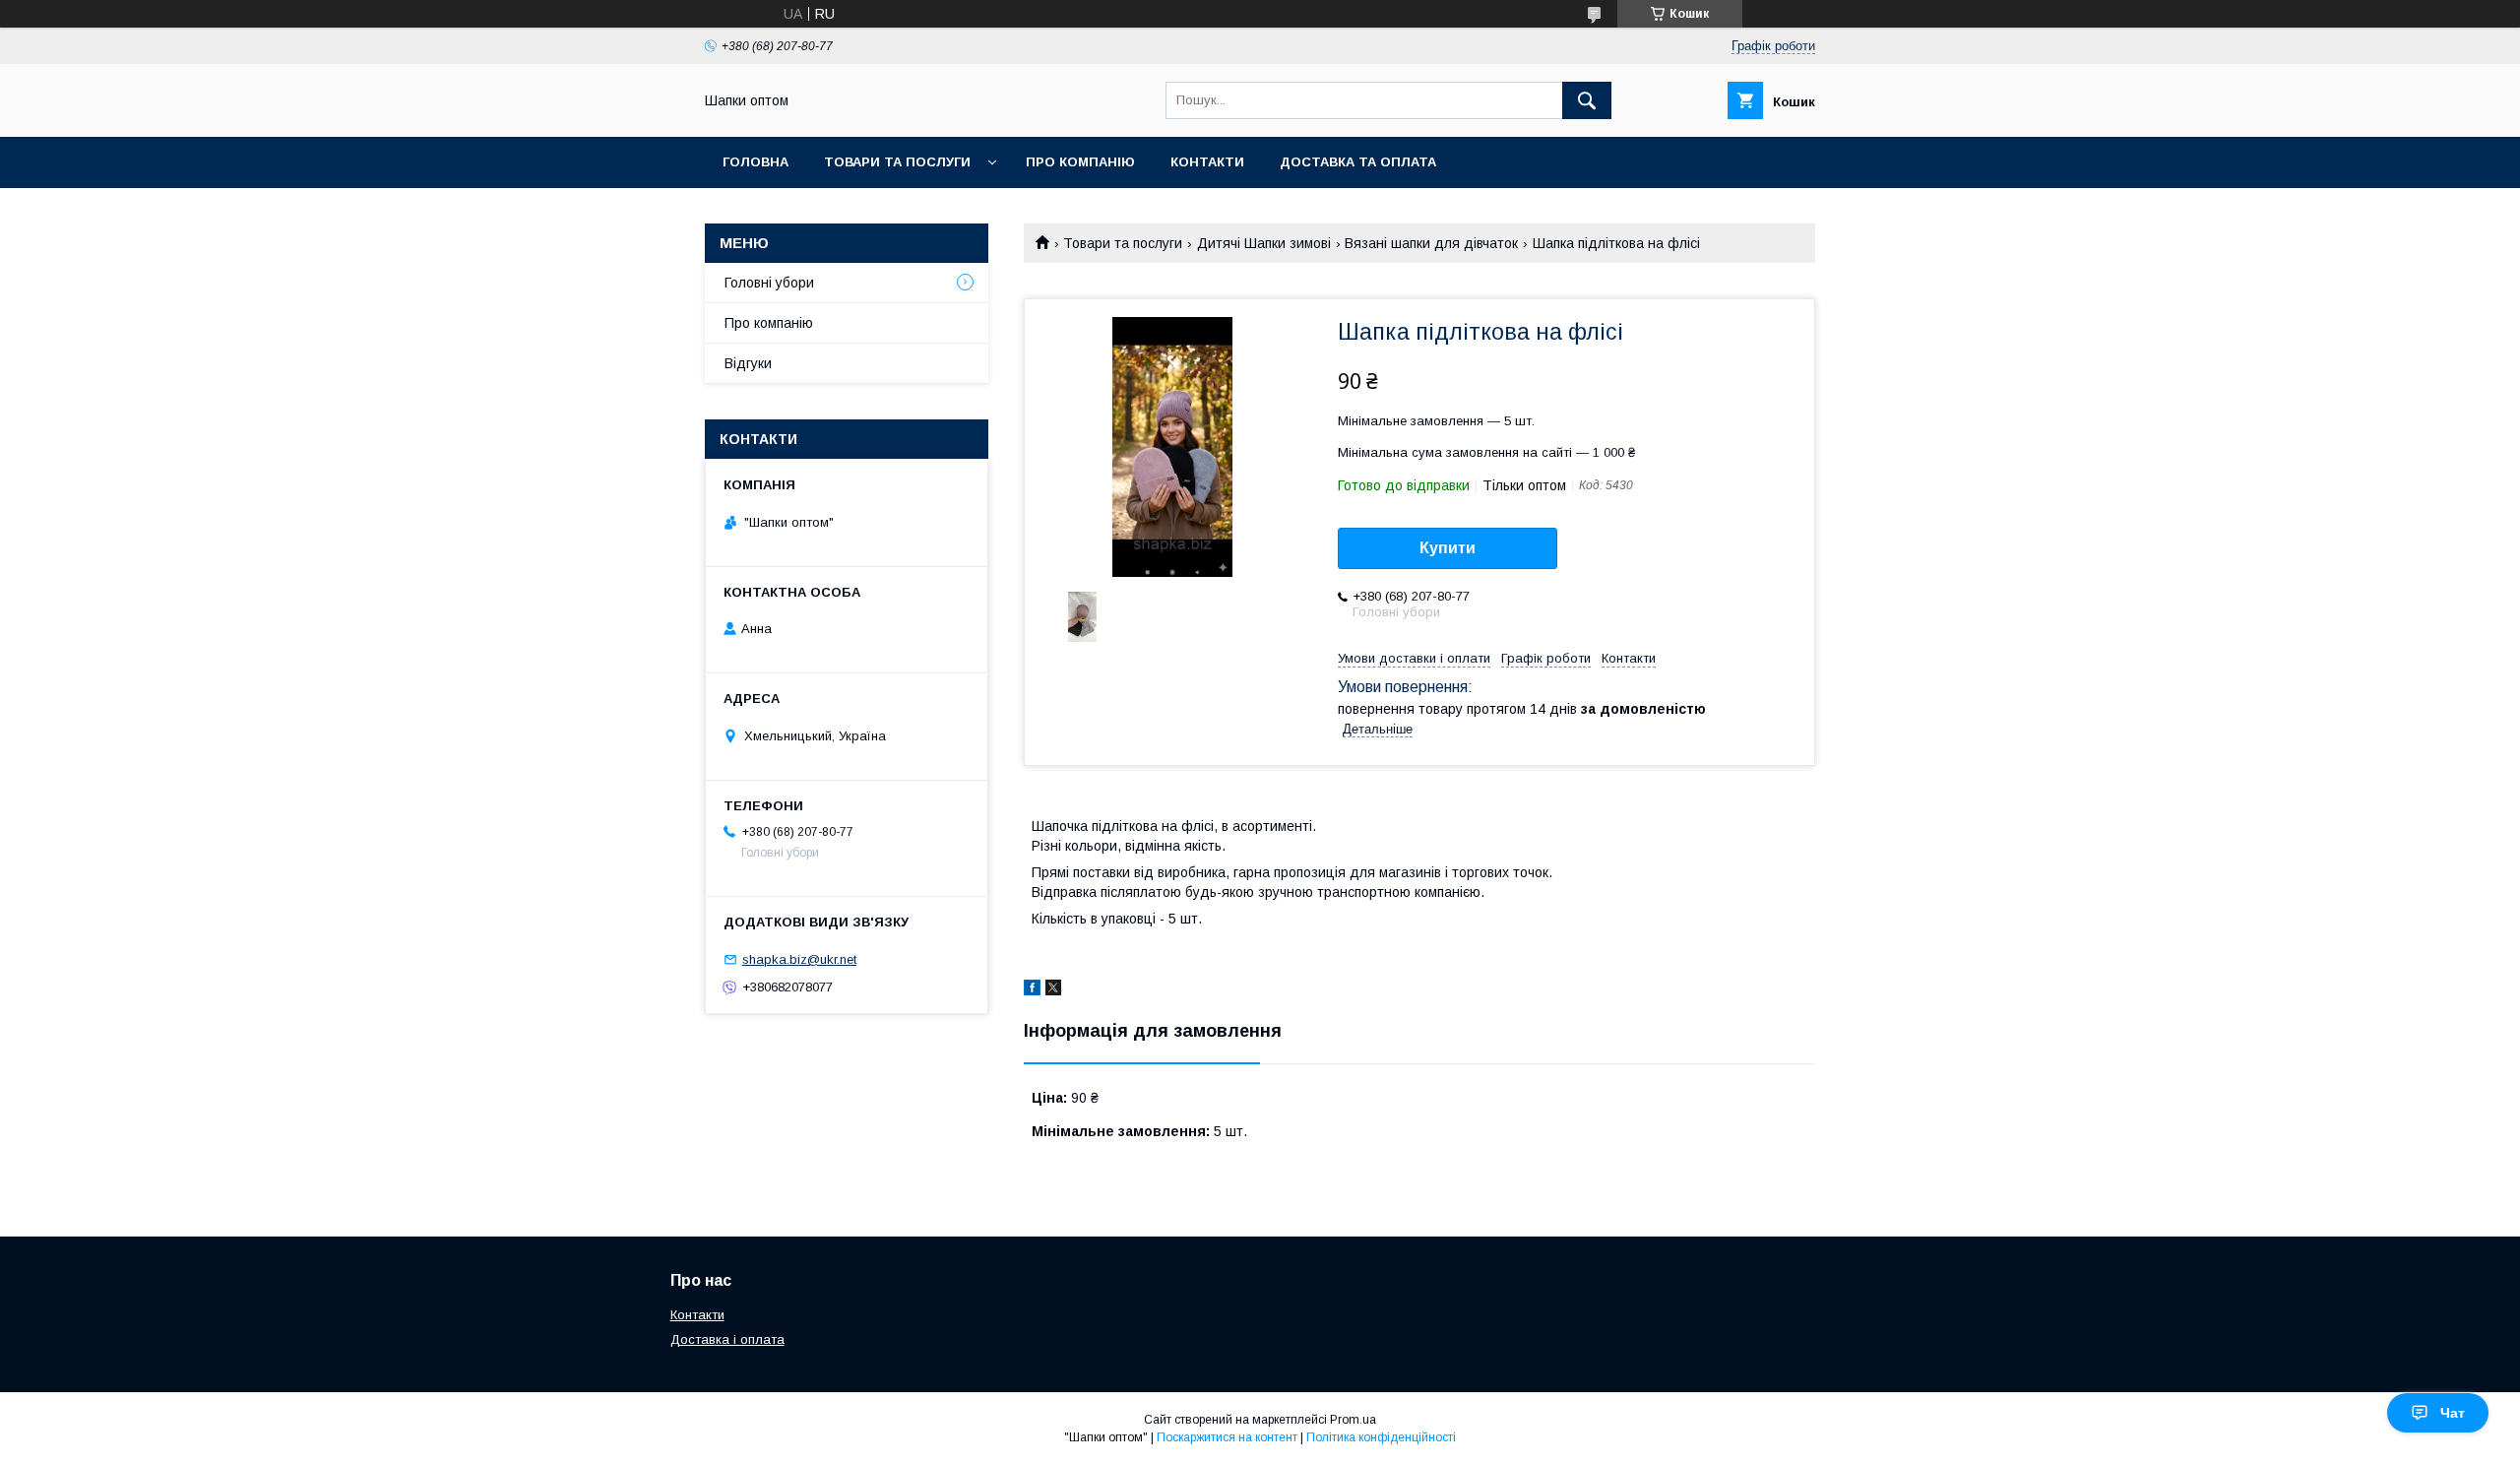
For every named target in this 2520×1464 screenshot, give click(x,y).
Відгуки (748, 363)
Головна (756, 162)
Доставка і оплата (727, 1339)
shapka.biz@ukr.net (799, 959)
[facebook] (1032, 990)
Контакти (1207, 162)
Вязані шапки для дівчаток (1431, 243)
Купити (1448, 548)
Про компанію (1080, 162)
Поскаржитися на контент (1227, 1437)
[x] (1053, 990)
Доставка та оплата (1358, 162)
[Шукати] (1587, 100)
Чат (2453, 1413)
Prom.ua (1353, 1420)
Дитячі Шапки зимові (1264, 243)
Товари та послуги (897, 162)
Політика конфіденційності (1381, 1437)
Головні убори (769, 283)
